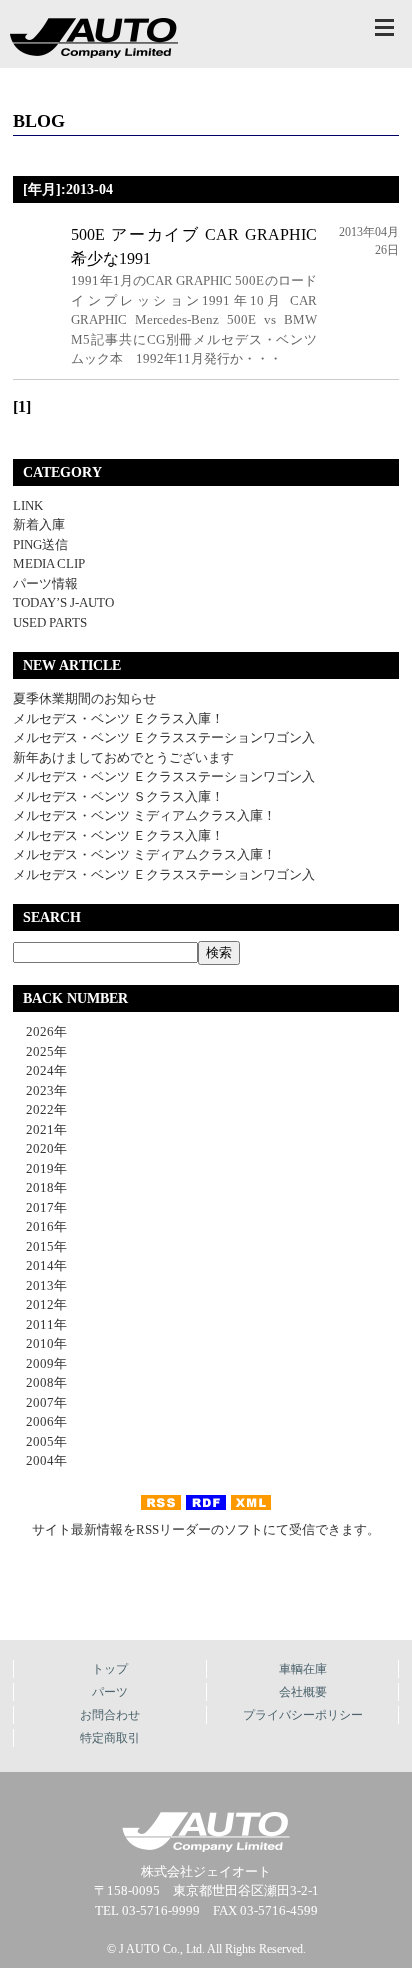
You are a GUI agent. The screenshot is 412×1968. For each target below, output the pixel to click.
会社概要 (303, 1692)
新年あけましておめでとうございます (123, 757)
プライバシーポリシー (303, 1715)
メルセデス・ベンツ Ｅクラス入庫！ (118, 718)
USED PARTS (50, 622)
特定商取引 (110, 1738)
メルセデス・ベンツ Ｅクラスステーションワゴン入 (164, 737)
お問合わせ (110, 1715)
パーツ (110, 1692)
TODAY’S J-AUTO (63, 602)
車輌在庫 (303, 1669)
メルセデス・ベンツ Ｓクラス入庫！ (118, 796)
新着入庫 (39, 524)
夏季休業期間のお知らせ (84, 698)
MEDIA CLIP (49, 563)
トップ (110, 1669)
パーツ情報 (45, 583)
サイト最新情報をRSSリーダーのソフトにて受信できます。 (206, 1529)
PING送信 (40, 544)
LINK (28, 505)
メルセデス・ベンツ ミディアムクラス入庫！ (144, 815)
